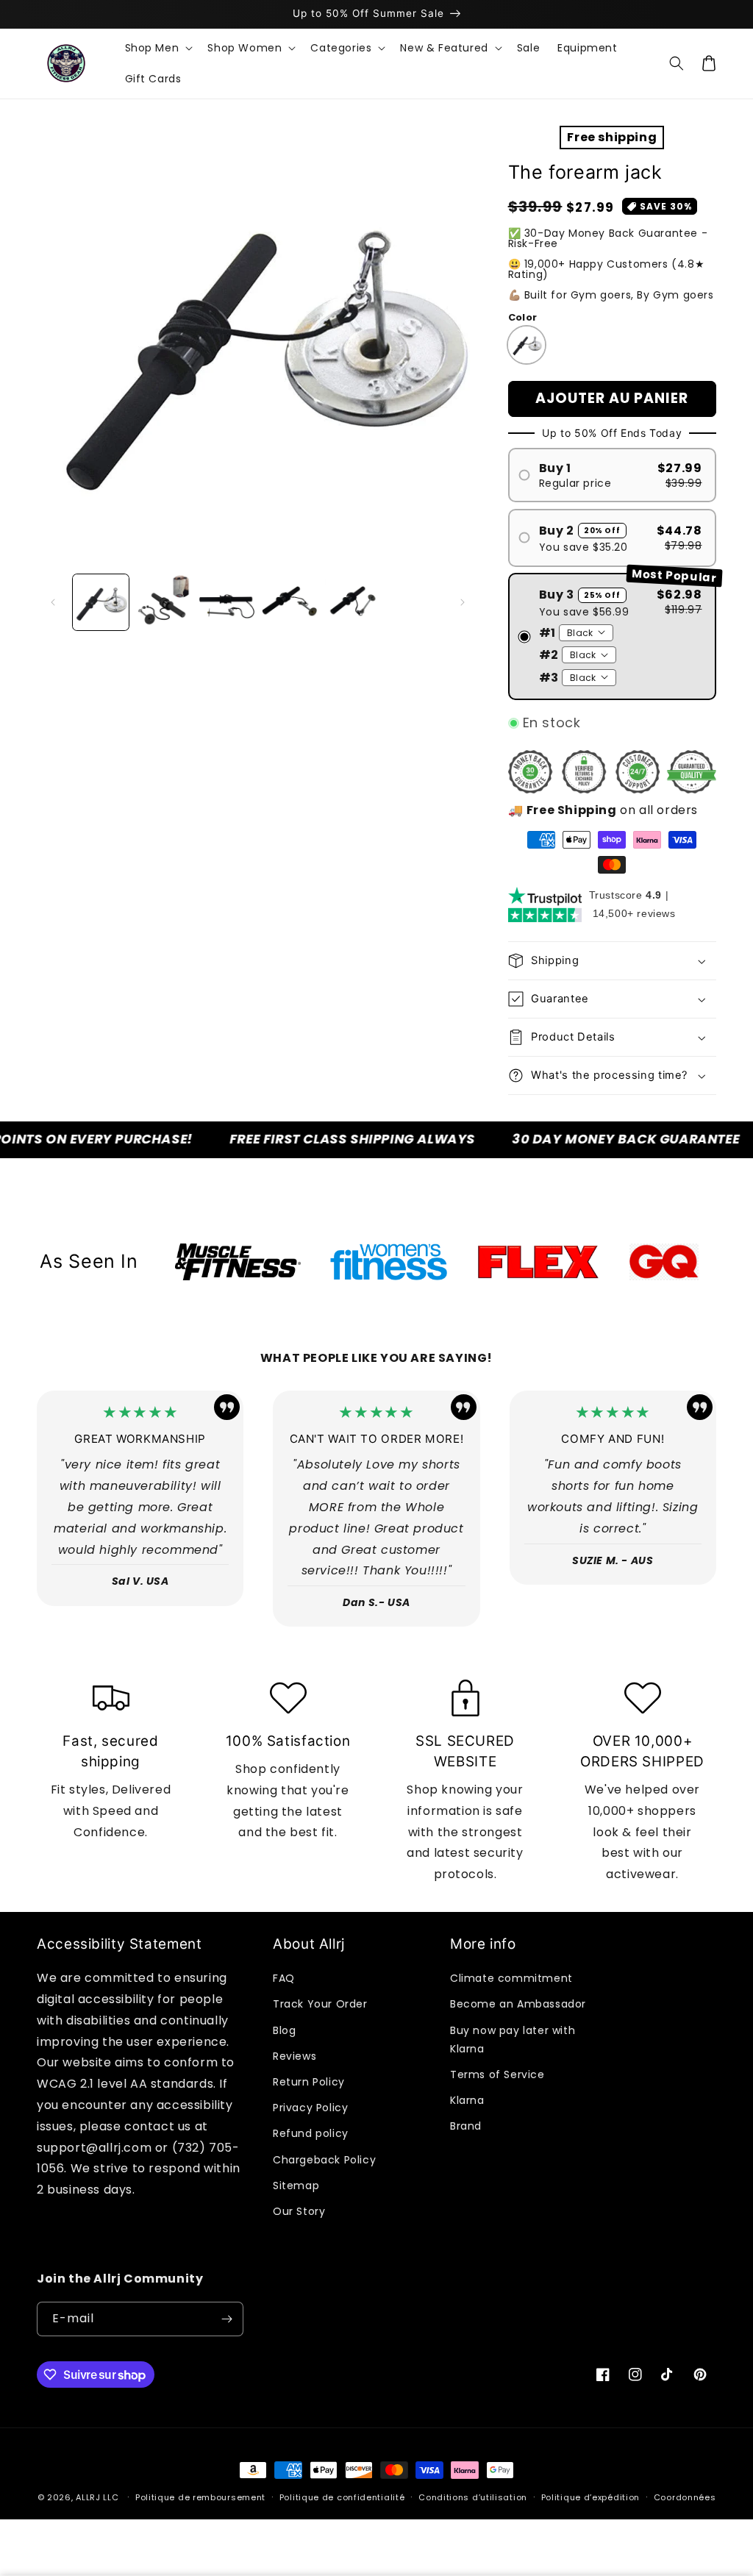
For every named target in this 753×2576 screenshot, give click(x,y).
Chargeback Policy (324, 2160)
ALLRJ (88, 2497)
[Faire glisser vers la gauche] (53, 602)
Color (523, 317)
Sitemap (296, 2186)
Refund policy (311, 2133)
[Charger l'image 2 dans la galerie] (164, 602)
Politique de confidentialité (342, 2497)
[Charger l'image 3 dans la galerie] (227, 602)
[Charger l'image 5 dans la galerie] (353, 602)
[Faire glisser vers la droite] (463, 602)
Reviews (295, 2056)
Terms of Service (497, 2074)
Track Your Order (320, 2004)
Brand (466, 2126)
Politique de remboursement (200, 2497)
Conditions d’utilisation (473, 2497)
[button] (158, 48)
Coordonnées (685, 2497)
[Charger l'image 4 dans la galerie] (290, 602)
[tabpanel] (238, 1262)
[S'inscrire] (226, 2319)
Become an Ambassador (518, 2004)
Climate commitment (511, 1978)
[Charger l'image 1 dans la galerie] (101, 602)
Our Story (299, 2211)
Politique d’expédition (590, 2497)
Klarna (467, 2100)
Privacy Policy (310, 2108)
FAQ (284, 1978)
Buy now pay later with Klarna (513, 2040)
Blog (284, 2030)
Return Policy (309, 2082)
